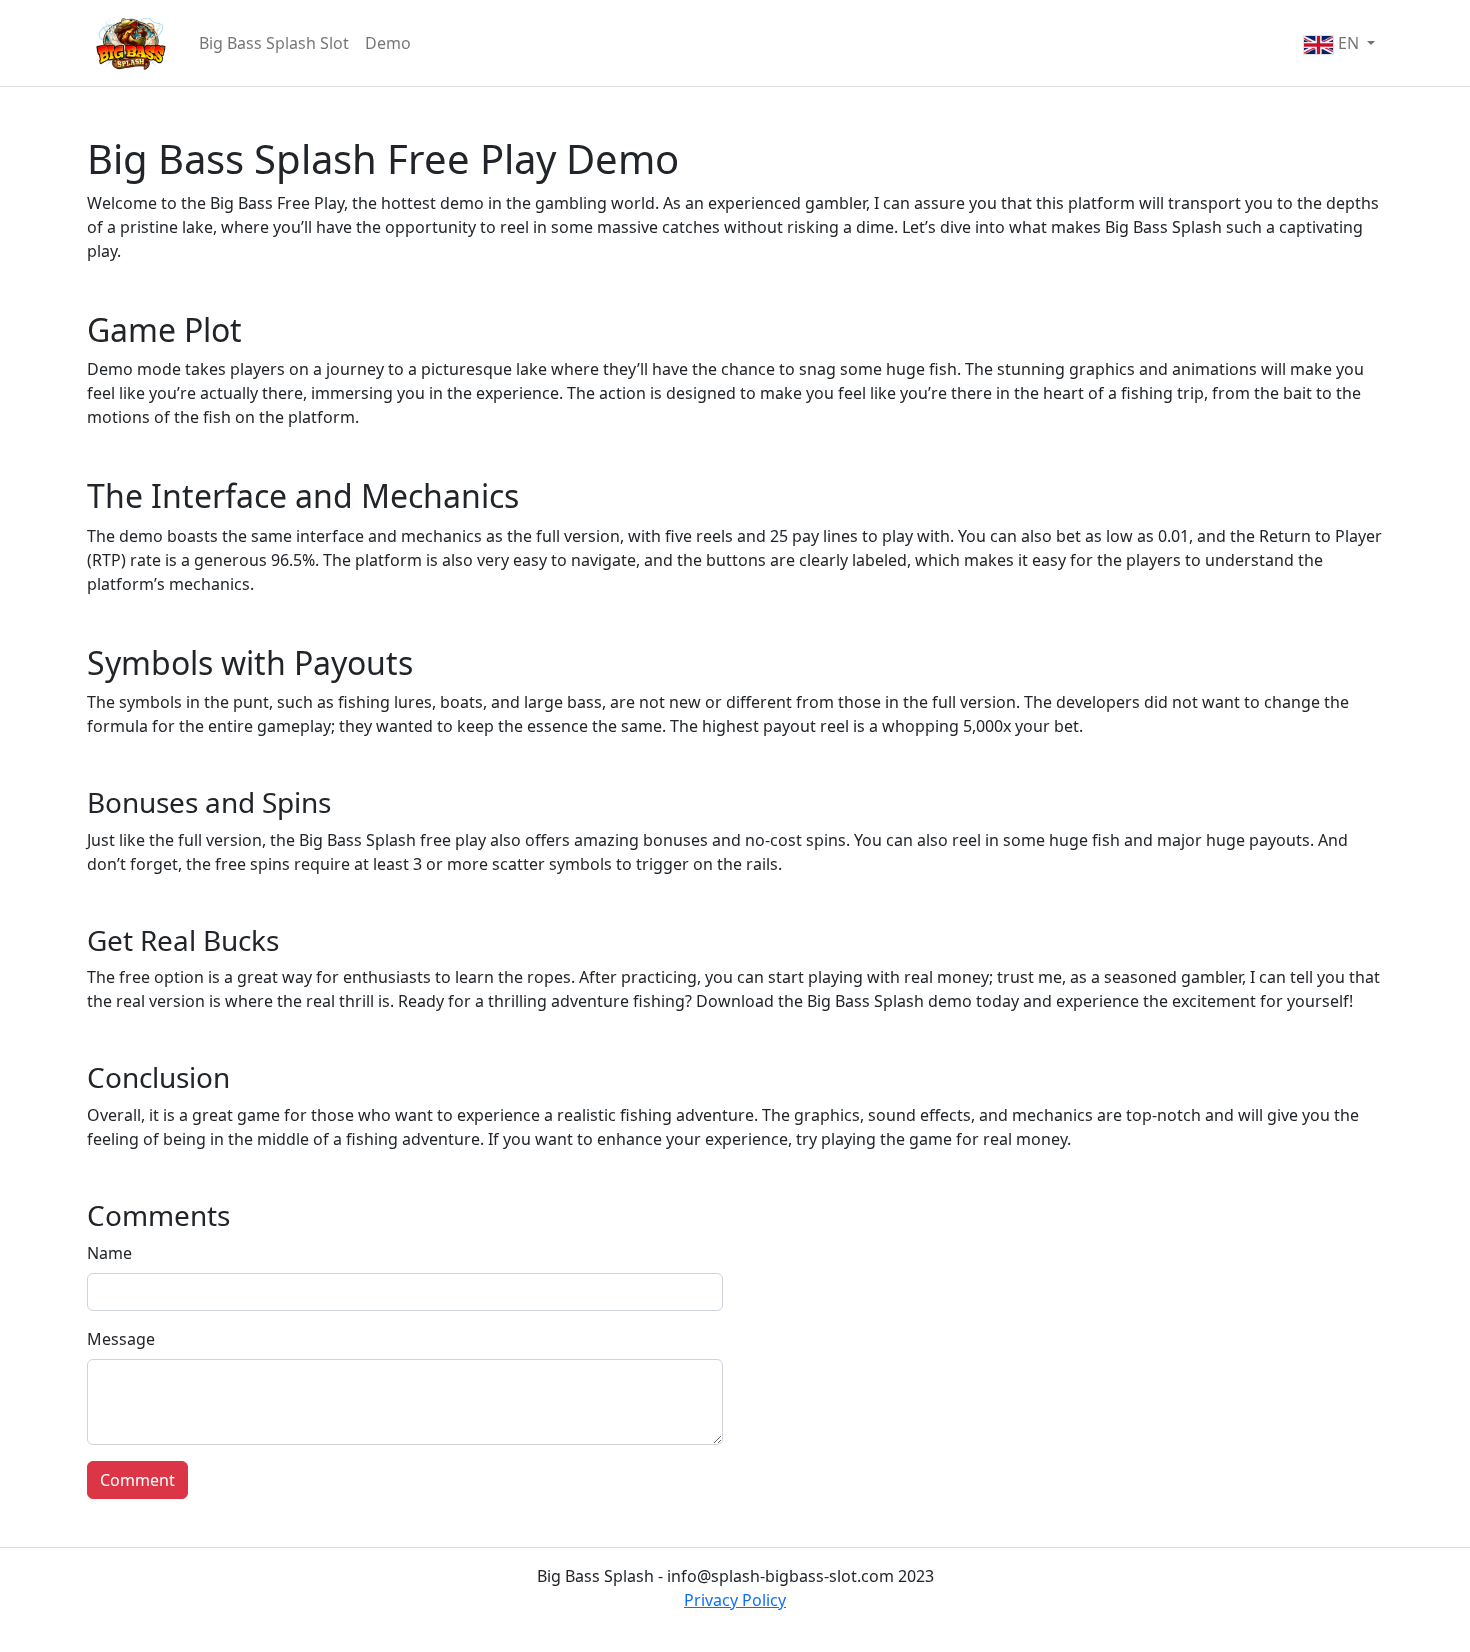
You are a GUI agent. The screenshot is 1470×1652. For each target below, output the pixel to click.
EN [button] (1348, 43)
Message (121, 1339)
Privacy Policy (735, 1600)
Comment (137, 1480)
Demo (388, 43)
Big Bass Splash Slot (274, 43)
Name (109, 1253)
